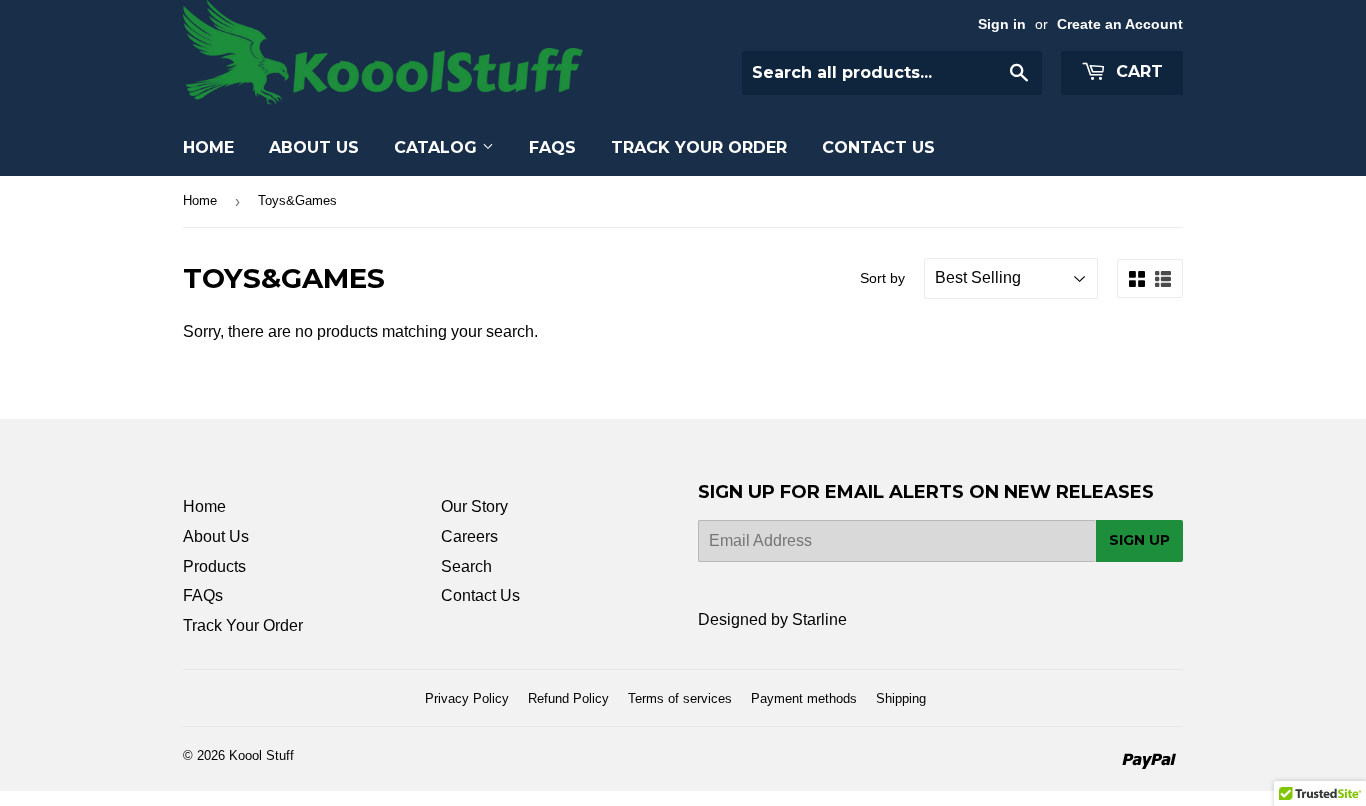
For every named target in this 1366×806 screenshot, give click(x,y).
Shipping (901, 698)
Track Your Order (699, 147)
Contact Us (878, 147)
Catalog (438, 147)
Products (214, 566)
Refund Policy (568, 698)
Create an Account (1120, 24)
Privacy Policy (467, 698)
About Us (314, 147)
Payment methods (804, 698)
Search (466, 566)
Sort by (882, 278)
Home (208, 147)
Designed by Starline (772, 619)
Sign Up (1139, 540)
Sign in (1002, 24)
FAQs (552, 147)
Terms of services (680, 698)
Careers (469, 536)
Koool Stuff (261, 755)
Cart (1137, 71)
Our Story (474, 506)
